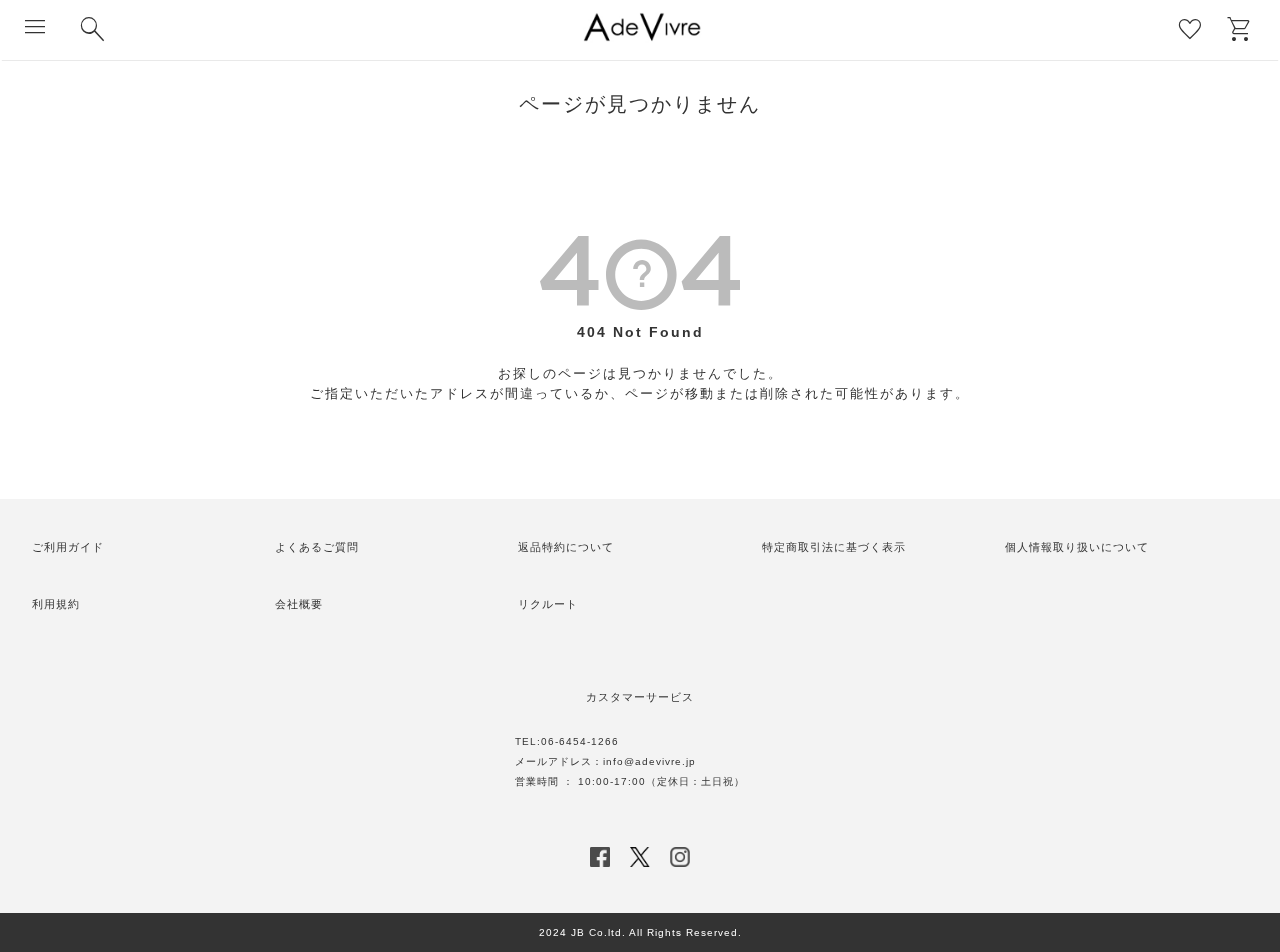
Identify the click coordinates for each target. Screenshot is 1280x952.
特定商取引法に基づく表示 (834, 547)
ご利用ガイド (68, 547)
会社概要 (299, 604)
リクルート (548, 604)
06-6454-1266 (580, 741)
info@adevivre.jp (649, 761)
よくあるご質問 (317, 547)
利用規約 (56, 604)
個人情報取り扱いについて (1077, 547)
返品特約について (566, 547)
